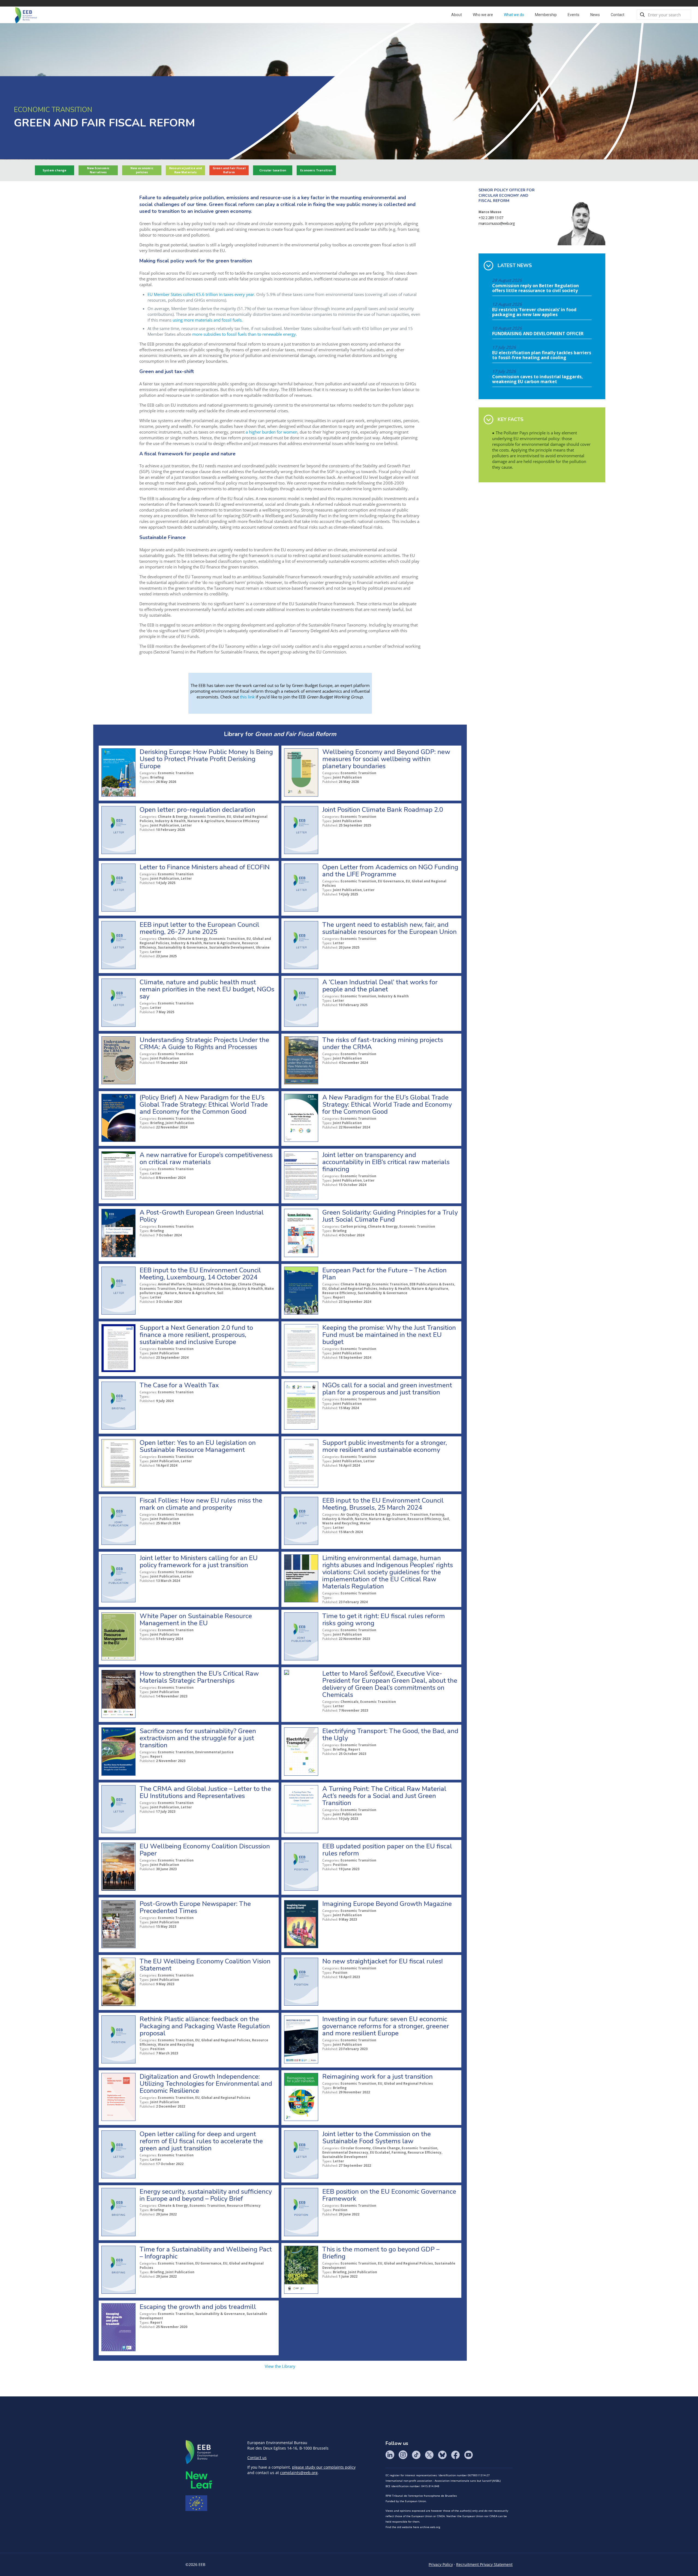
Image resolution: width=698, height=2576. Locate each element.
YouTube (468, 2455)
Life (196, 2503)
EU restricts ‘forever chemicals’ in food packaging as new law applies (534, 312)
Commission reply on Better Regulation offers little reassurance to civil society (535, 288)
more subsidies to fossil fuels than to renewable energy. (245, 334)
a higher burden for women (272, 432)
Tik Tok (416, 2455)
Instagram (403, 2455)
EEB (202, 2452)
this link (247, 697)
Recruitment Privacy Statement (484, 2564)
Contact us (257, 2458)
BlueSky (442, 2455)
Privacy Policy (441, 2564)
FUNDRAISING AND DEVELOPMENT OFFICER (538, 334)
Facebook (455, 2455)
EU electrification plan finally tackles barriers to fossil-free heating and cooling (542, 355)
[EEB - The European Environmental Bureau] (26, 15)
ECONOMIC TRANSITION (53, 110)
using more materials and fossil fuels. (208, 320)
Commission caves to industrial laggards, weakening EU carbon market (538, 379)
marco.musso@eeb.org (497, 223)
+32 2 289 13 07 (491, 218)
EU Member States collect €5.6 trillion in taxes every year (201, 294)
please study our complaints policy (324, 2467)
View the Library (280, 2366)
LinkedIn (390, 2455)
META (199, 2480)
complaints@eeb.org (299, 2473)
